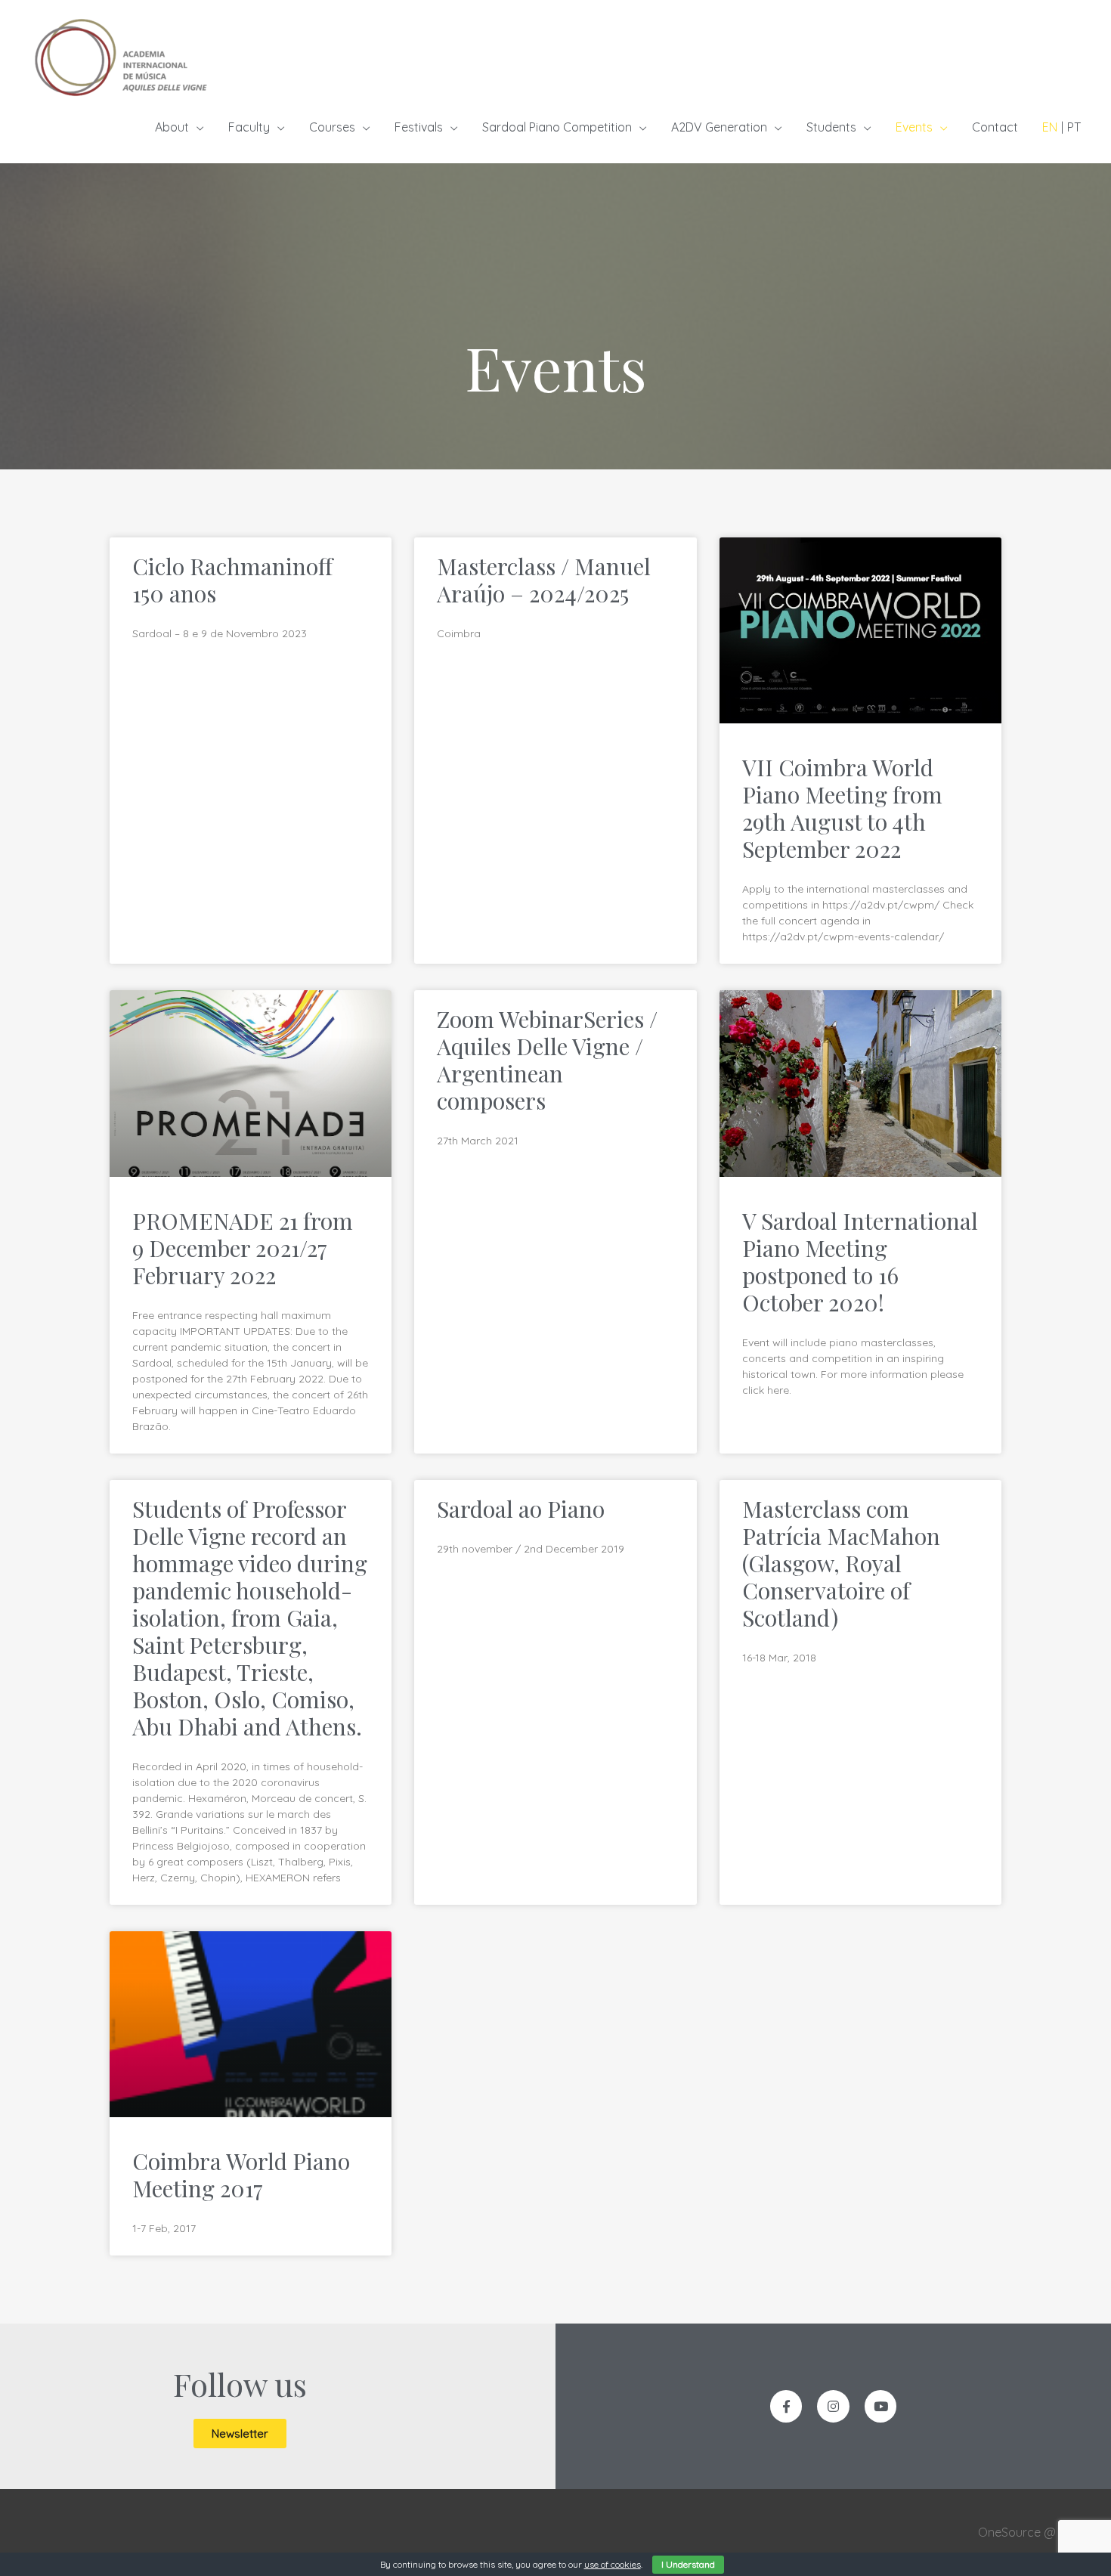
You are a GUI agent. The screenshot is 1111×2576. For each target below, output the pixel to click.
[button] (240, 2434)
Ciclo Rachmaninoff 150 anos (232, 580)
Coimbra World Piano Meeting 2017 (241, 2175)
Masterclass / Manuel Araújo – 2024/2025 (544, 580)
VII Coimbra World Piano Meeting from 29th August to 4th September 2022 (842, 808)
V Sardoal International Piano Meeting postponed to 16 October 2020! (860, 1262)
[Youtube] (881, 2406)
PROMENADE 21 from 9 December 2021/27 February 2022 (243, 1248)
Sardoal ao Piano (521, 1509)
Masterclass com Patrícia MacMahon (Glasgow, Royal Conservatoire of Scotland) (841, 1563)
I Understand (688, 2564)
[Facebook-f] (786, 2406)
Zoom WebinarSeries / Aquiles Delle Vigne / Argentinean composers (547, 1060)
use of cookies (613, 2564)
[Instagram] (833, 2406)
